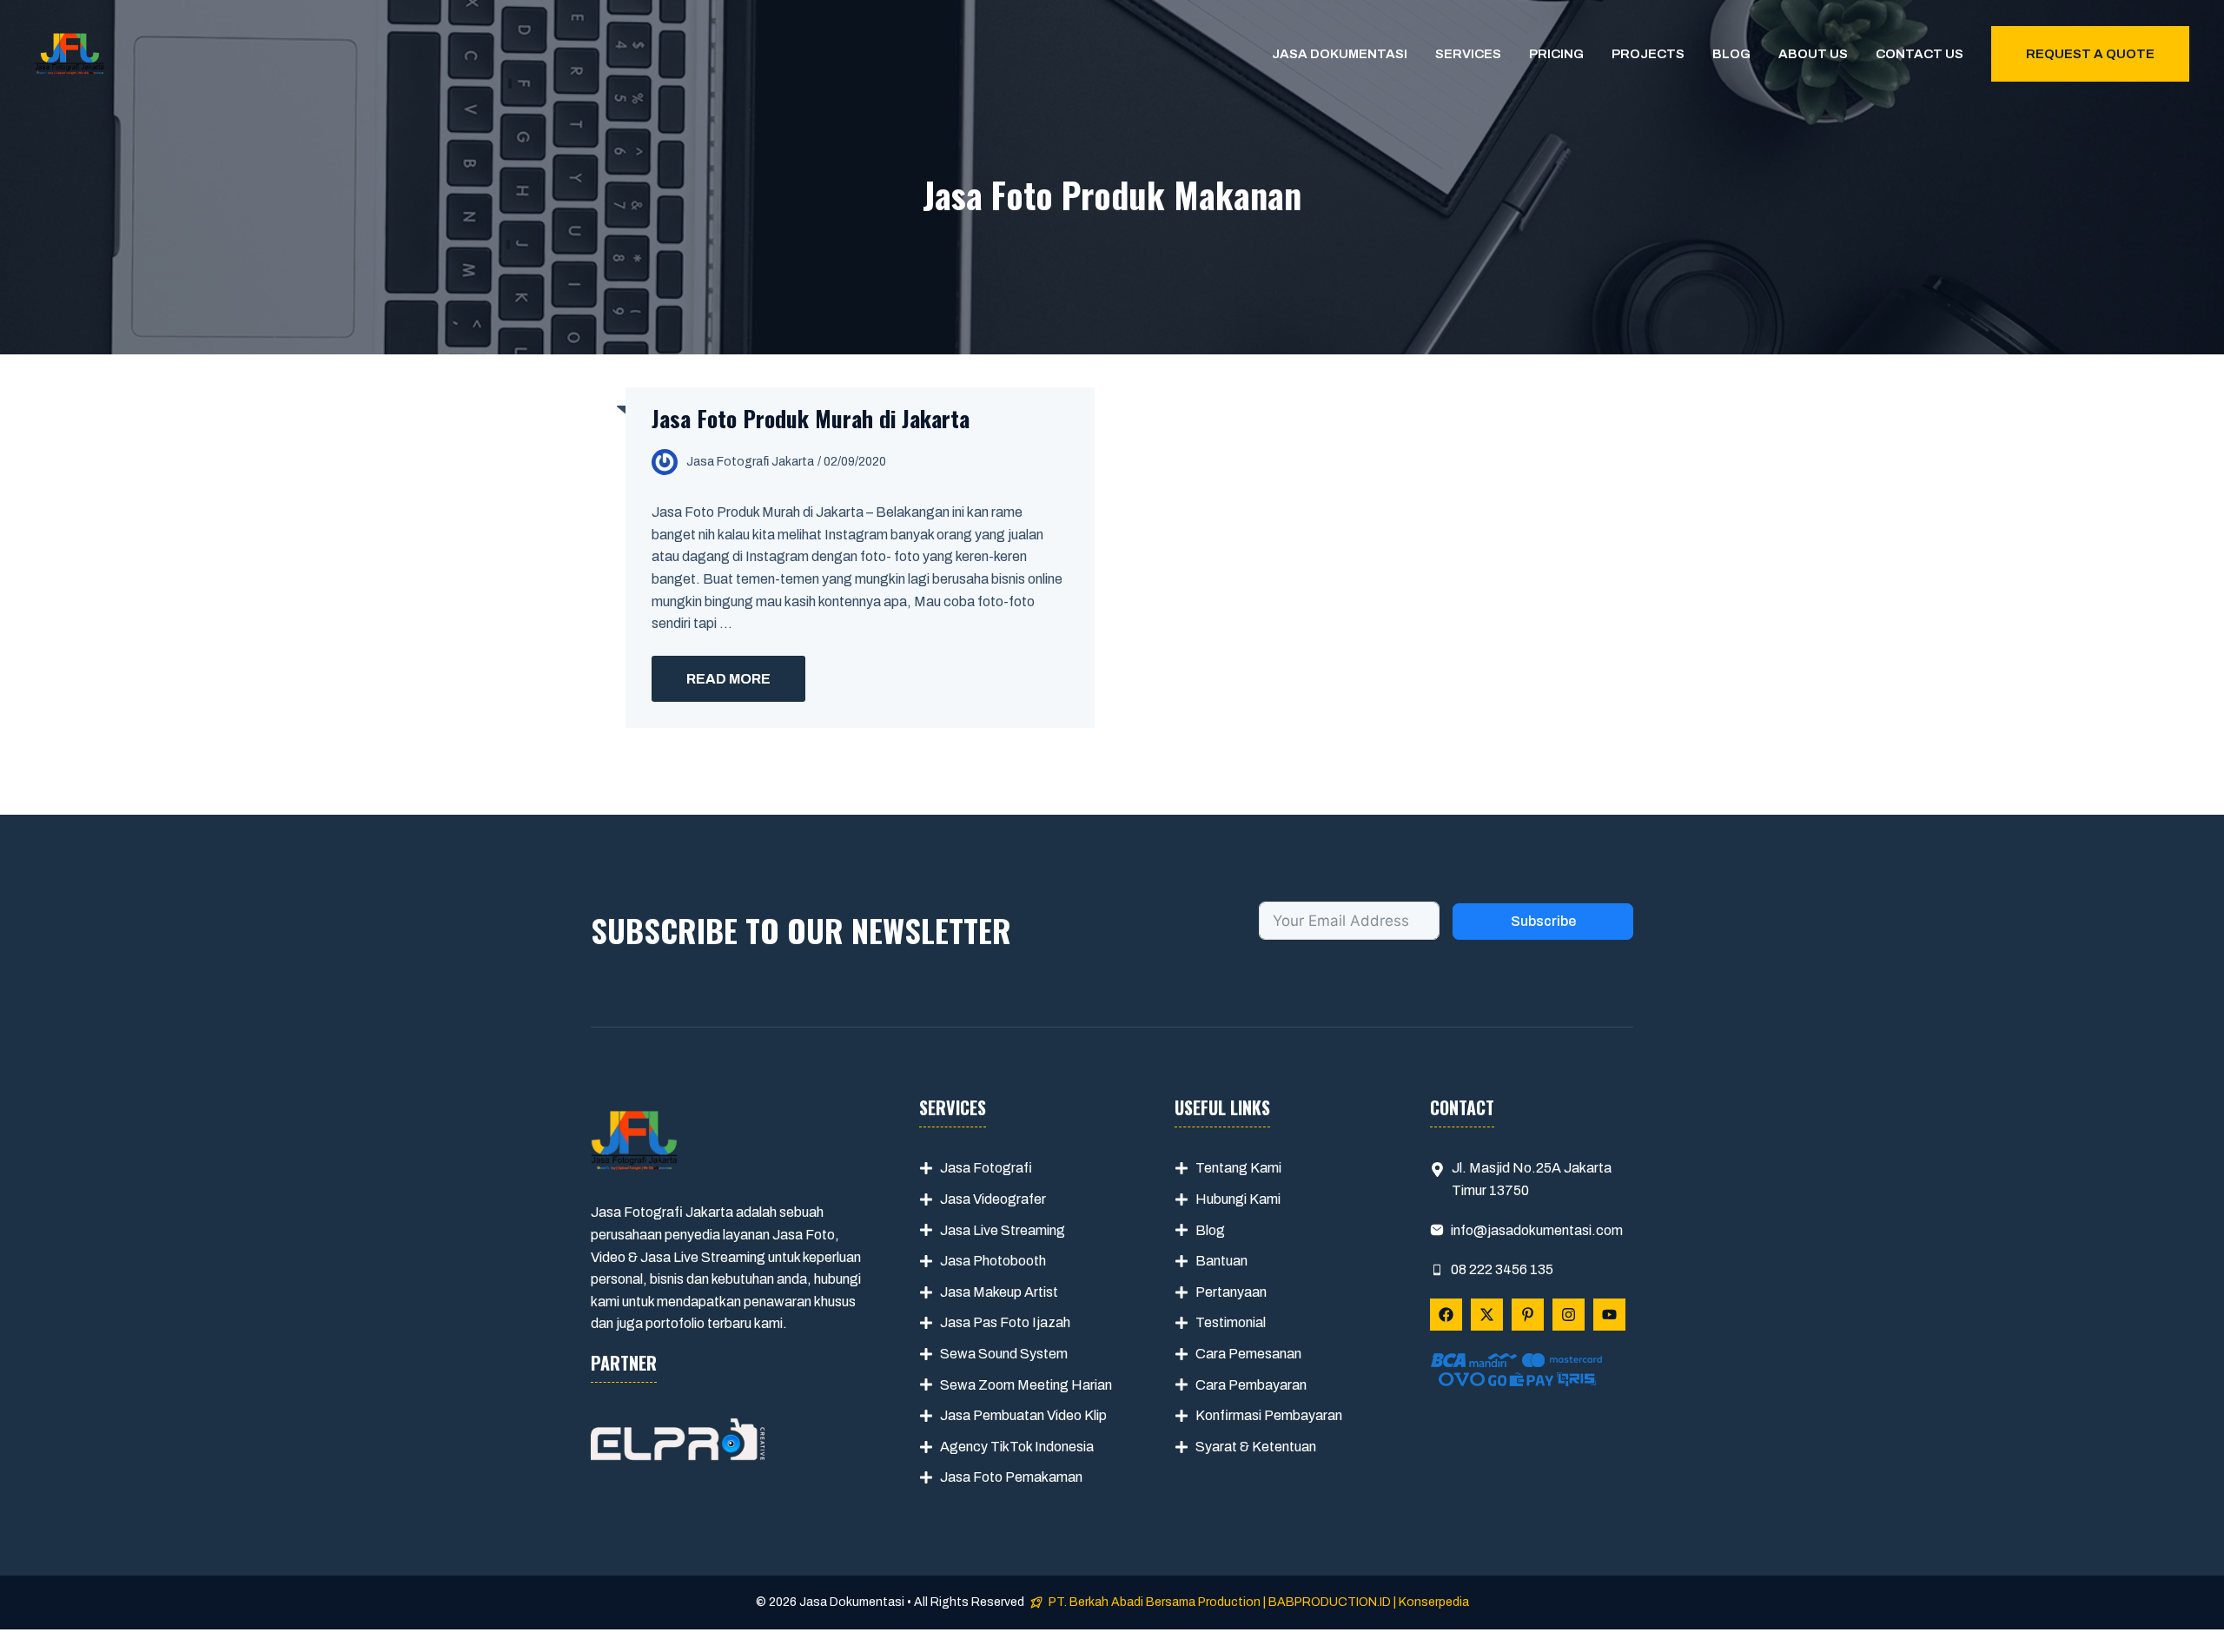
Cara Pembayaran (1251, 1385)
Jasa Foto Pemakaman (1011, 1477)
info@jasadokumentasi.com (1537, 1230)
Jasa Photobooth (993, 1261)
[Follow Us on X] (1487, 1315)
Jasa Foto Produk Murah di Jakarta (811, 418)
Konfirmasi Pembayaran (1269, 1415)
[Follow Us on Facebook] (1446, 1315)
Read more (728, 679)
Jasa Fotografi (986, 1168)
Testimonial (1231, 1322)
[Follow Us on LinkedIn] (1528, 1315)
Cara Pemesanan (1248, 1354)
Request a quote (2090, 54)
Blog (1731, 54)
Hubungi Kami (1238, 1199)
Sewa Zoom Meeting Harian (1026, 1385)
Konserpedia (1434, 1602)
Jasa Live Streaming (1003, 1230)
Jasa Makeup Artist (999, 1292)
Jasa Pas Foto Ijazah (1005, 1322)
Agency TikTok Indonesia (1017, 1447)
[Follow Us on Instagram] (1569, 1315)
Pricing (1556, 54)
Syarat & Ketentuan (1256, 1447)
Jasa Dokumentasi (1340, 54)
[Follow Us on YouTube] (1609, 1315)
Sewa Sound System (1004, 1354)
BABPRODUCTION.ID (1330, 1602)
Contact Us (1920, 54)
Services (1468, 54)
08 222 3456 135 (1502, 1269)
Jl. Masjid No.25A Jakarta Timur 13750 (1532, 1179)
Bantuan (1221, 1261)
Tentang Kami (1238, 1168)
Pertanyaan (1231, 1292)
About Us (1813, 54)
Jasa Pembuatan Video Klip (1023, 1415)
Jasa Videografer (993, 1199)
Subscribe (1543, 921)
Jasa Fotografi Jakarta (750, 462)
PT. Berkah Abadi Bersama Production (1155, 1602)
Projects (1648, 54)
